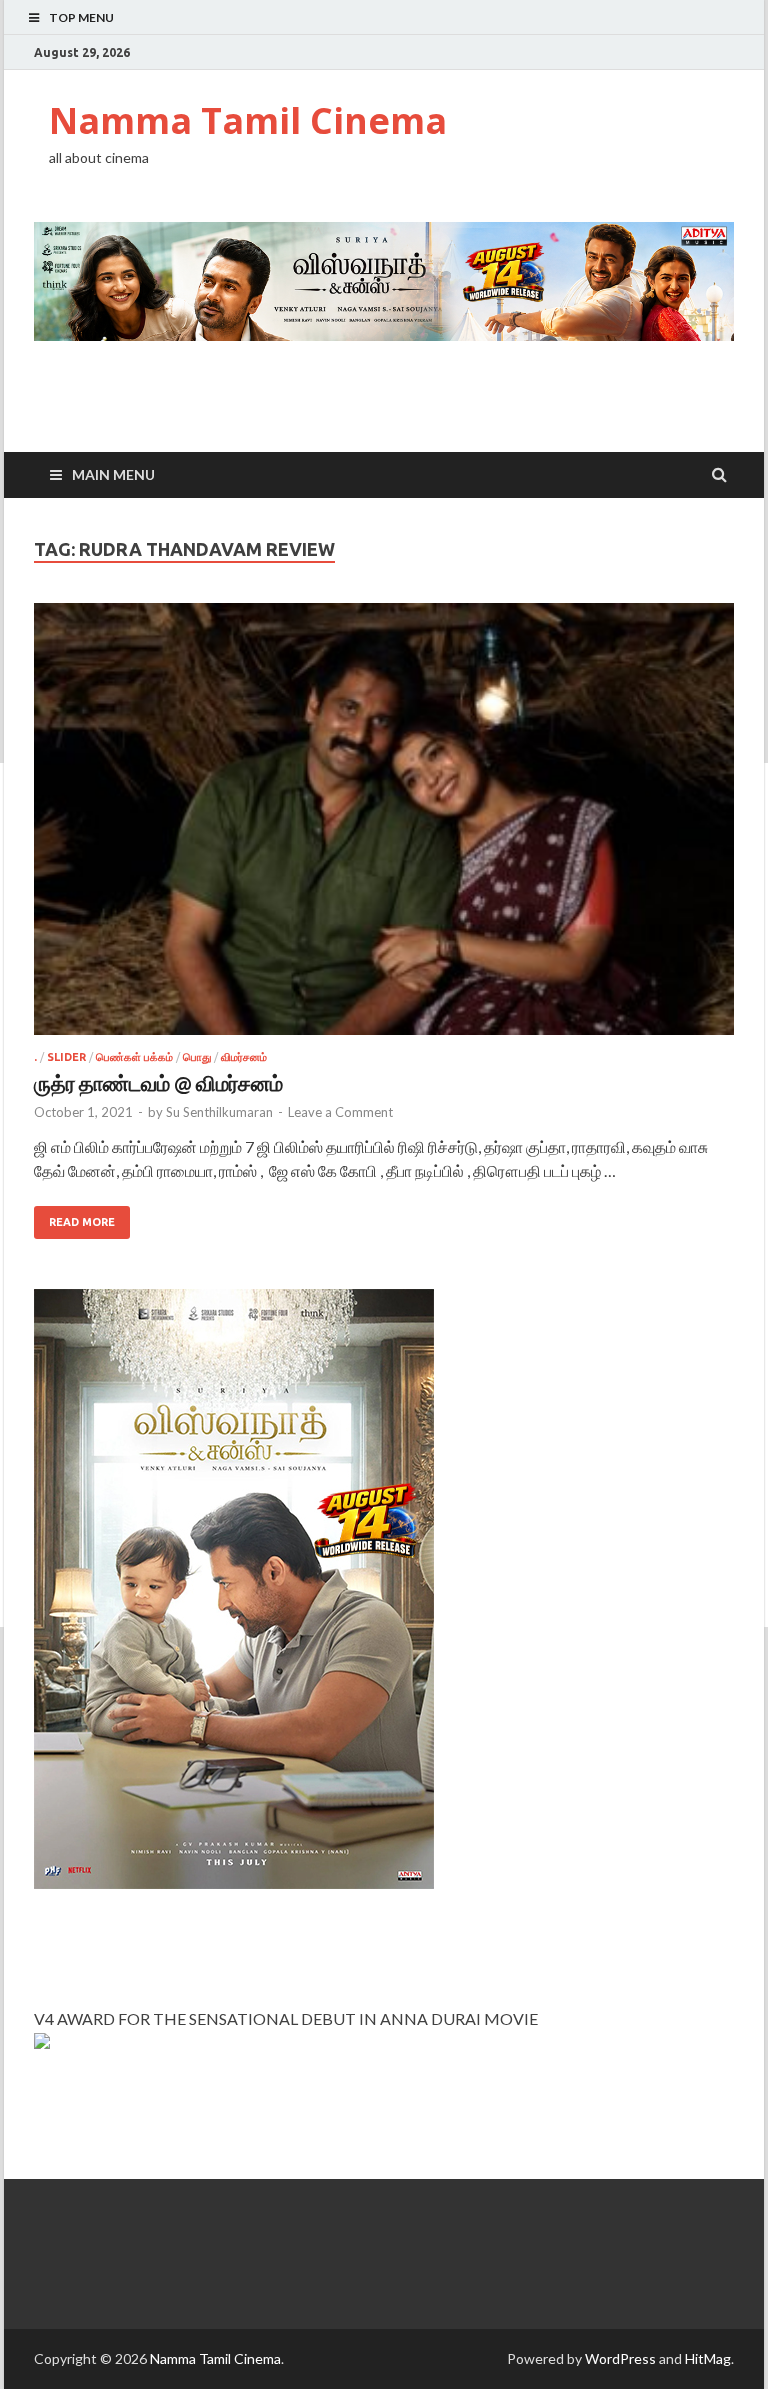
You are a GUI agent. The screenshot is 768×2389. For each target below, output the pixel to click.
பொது (197, 1057)
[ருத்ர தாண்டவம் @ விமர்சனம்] (384, 827)
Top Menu (81, 17)
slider (66, 1057)
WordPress (620, 2358)
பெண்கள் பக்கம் (134, 1057)
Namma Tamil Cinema (248, 120)
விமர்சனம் (244, 1057)
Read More (82, 1222)
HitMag (708, 2358)
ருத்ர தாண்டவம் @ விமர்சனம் (158, 1082)
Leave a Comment (340, 1112)
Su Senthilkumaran (219, 1112)
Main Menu (113, 474)
